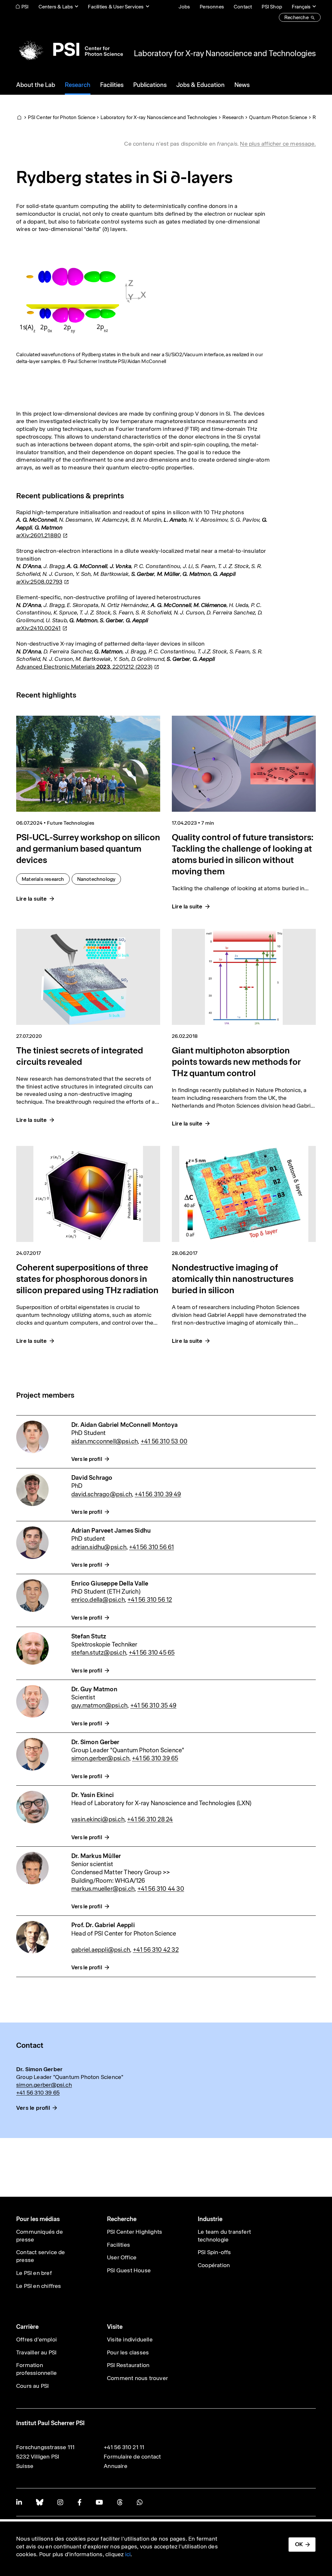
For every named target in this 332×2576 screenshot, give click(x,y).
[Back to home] (70, 49)
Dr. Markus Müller (96, 1856)
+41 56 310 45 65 (152, 1653)
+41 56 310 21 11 (124, 2447)
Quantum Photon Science (278, 117)
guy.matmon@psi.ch (99, 1705)
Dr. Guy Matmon (94, 1689)
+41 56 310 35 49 (153, 1705)
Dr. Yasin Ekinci (93, 1795)
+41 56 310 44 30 (161, 1889)
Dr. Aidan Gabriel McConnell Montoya (124, 1425)
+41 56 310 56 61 (151, 1547)
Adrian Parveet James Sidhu (111, 1531)
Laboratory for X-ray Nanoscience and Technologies (225, 53)
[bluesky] (40, 2502)
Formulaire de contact (132, 2457)
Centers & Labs (56, 7)
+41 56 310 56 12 (150, 1600)
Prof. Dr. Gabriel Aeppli (103, 1925)
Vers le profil (87, 1459)
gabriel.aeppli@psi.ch (101, 1950)
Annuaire (116, 2466)
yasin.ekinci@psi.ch (98, 1819)
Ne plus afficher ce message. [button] (278, 144)
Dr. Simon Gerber (95, 1742)
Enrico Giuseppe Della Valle (110, 1583)
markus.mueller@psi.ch (103, 1889)
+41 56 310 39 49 (158, 1494)
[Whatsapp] (140, 2502)
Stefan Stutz (89, 1636)
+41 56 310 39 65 (155, 1758)
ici (128, 2554)
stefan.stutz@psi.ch (99, 1653)
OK (299, 2544)
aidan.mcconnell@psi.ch (105, 1441)
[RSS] (120, 2502)
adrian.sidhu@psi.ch (99, 1547)
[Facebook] (79, 2502)
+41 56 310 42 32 (156, 1950)
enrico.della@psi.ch (98, 1600)
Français (301, 7)
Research (233, 117)
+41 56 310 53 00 (164, 1441)
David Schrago (92, 1478)
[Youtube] (99, 2502)
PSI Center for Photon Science (62, 117)
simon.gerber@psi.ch (100, 1758)
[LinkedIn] (19, 2502)
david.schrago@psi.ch (102, 1494)
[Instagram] (60, 2502)
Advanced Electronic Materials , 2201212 (84, 667)
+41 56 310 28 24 (150, 1819)
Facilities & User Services (116, 7)
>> (166, 1872)
